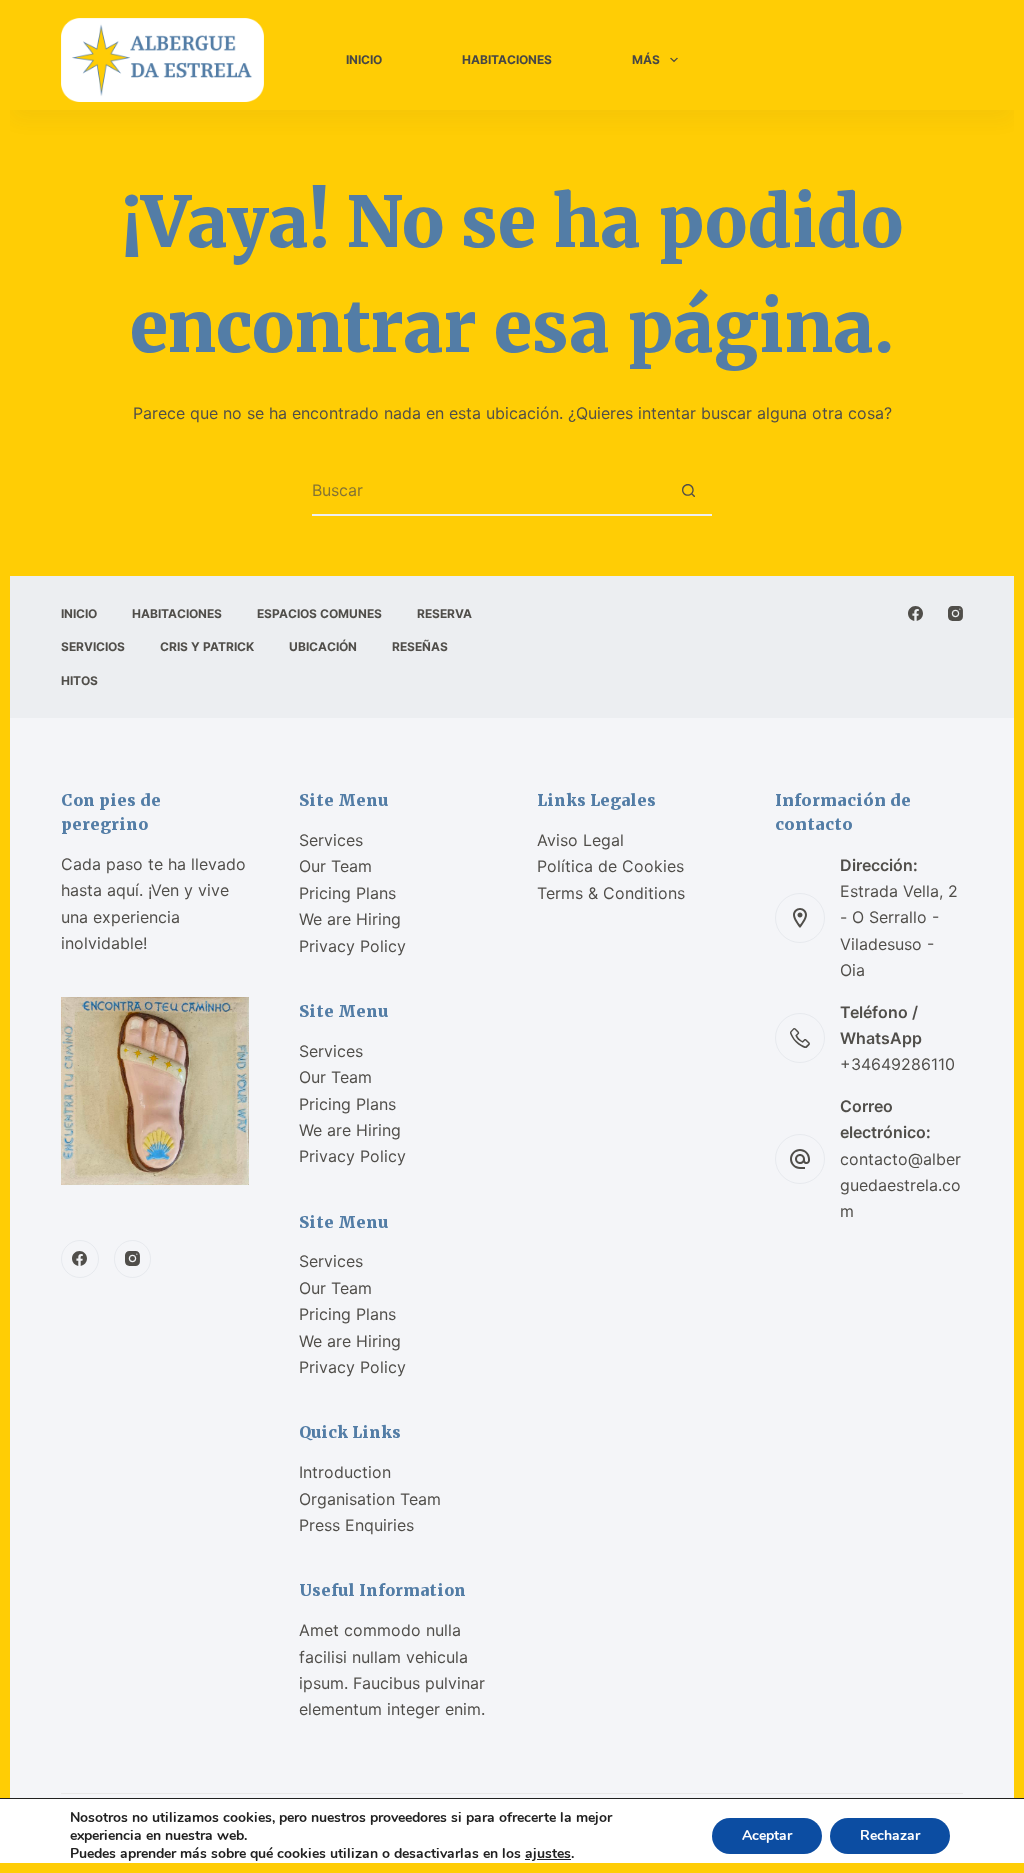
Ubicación (323, 646)
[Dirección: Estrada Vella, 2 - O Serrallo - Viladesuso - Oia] (800, 918)
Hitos (79, 680)
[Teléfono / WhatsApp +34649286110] (800, 1038)
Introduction (345, 1472)
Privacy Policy (352, 946)
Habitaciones (507, 59)
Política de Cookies (610, 866)
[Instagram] (955, 613)
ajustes (548, 1854)
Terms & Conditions (611, 893)
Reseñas (420, 646)
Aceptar (767, 1835)
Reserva (444, 613)
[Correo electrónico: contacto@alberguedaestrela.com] (800, 1159)
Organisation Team (370, 1499)
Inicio (364, 59)
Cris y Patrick (207, 646)
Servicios (93, 646)
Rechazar (890, 1835)
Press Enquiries (356, 1525)
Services (331, 840)
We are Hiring (350, 919)
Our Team (335, 866)
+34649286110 (897, 1064)
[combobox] (488, 490)
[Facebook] (915, 613)
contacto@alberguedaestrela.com (900, 1185)
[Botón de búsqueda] (688, 490)
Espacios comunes (319, 613)
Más (646, 59)
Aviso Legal (580, 840)
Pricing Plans (347, 893)
